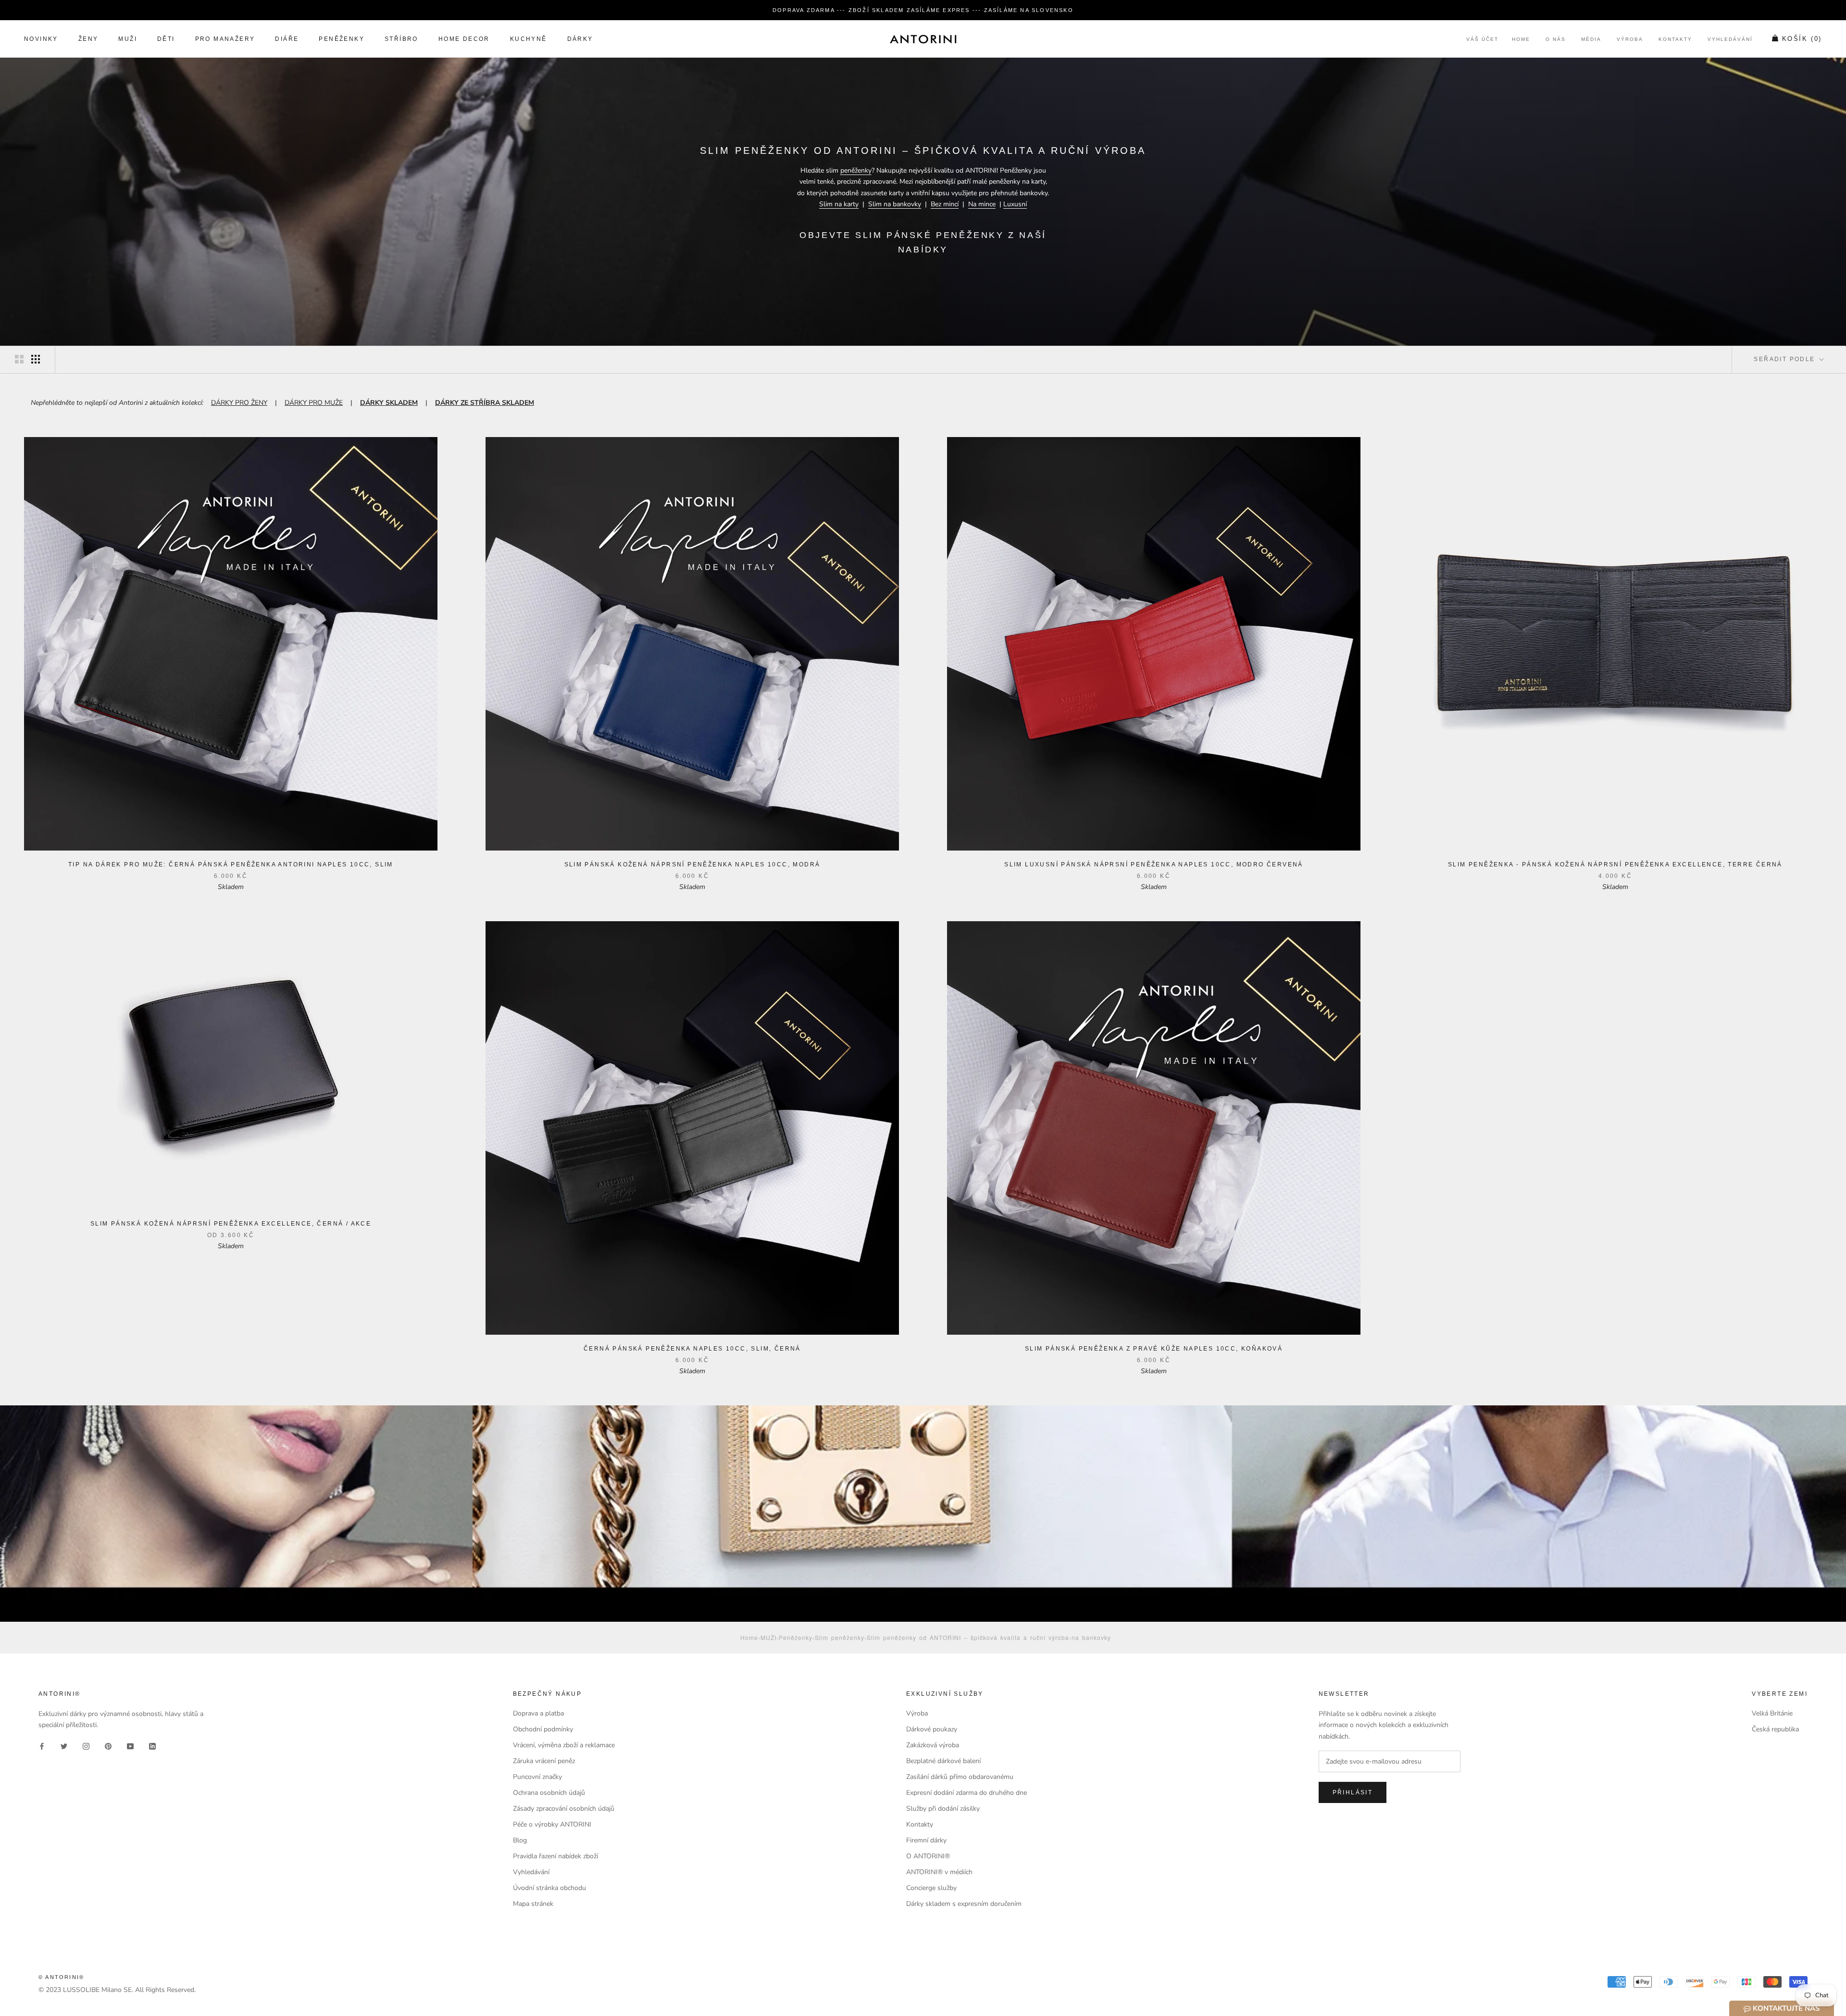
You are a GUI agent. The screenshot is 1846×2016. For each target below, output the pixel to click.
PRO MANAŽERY (225, 39)
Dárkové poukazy (932, 1729)
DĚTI (166, 39)
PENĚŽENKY (342, 39)
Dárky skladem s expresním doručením (964, 1904)
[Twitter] (64, 1746)
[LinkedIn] (152, 1746)
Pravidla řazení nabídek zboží (555, 1856)
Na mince (982, 204)
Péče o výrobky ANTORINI (552, 1824)
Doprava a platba (538, 1713)
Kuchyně (529, 39)
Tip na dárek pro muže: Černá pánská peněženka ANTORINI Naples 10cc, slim (231, 864)
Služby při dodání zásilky (943, 1809)
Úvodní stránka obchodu (549, 1888)
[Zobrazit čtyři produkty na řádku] (36, 359)
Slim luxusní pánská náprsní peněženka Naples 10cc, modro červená (1154, 864)
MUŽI (128, 39)
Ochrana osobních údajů (549, 1793)
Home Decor (464, 39)
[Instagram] (86, 1746)
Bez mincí (945, 204)
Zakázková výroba (933, 1745)
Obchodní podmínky (543, 1729)
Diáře (287, 39)
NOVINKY (41, 39)
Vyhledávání (1730, 40)
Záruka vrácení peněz (544, 1761)
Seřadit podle (1786, 359)
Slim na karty (839, 204)
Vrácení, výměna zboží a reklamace (564, 1745)
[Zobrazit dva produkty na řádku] (19, 359)
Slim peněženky (840, 1637)
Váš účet (1482, 40)
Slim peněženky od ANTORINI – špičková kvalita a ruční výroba (968, 1637)
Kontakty (1675, 40)
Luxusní (1015, 204)
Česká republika (1775, 1729)
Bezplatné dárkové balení (943, 1761)
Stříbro (401, 39)
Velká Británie (1772, 1713)
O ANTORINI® (928, 1856)
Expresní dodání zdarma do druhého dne (967, 1793)
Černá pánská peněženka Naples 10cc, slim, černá (692, 1349)
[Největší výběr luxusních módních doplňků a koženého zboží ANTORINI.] (923, 39)
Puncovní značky (537, 1777)
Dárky (580, 39)
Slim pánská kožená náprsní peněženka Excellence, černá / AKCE (231, 1224)
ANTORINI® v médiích (939, 1872)
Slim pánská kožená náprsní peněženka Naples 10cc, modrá (692, 864)
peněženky (856, 170)
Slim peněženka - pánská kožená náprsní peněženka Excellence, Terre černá (1615, 864)
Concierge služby (931, 1888)
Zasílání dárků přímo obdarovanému (960, 1777)
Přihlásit (1353, 1792)
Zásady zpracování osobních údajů (564, 1809)
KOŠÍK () (1802, 39)
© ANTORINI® (61, 1977)
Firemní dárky (926, 1840)
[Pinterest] (108, 1746)
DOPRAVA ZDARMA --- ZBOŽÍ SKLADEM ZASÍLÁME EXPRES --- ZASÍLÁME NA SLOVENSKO (923, 10)
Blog (520, 1840)
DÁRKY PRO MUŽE (314, 403)
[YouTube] (130, 1746)
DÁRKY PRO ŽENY (239, 403)
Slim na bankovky (895, 204)
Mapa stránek (533, 1904)
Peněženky (796, 1637)
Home (1521, 40)
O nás (1556, 40)
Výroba (1630, 40)
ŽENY (88, 39)
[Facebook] (42, 1746)
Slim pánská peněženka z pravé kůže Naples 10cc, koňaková (1154, 1349)
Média (1591, 40)
